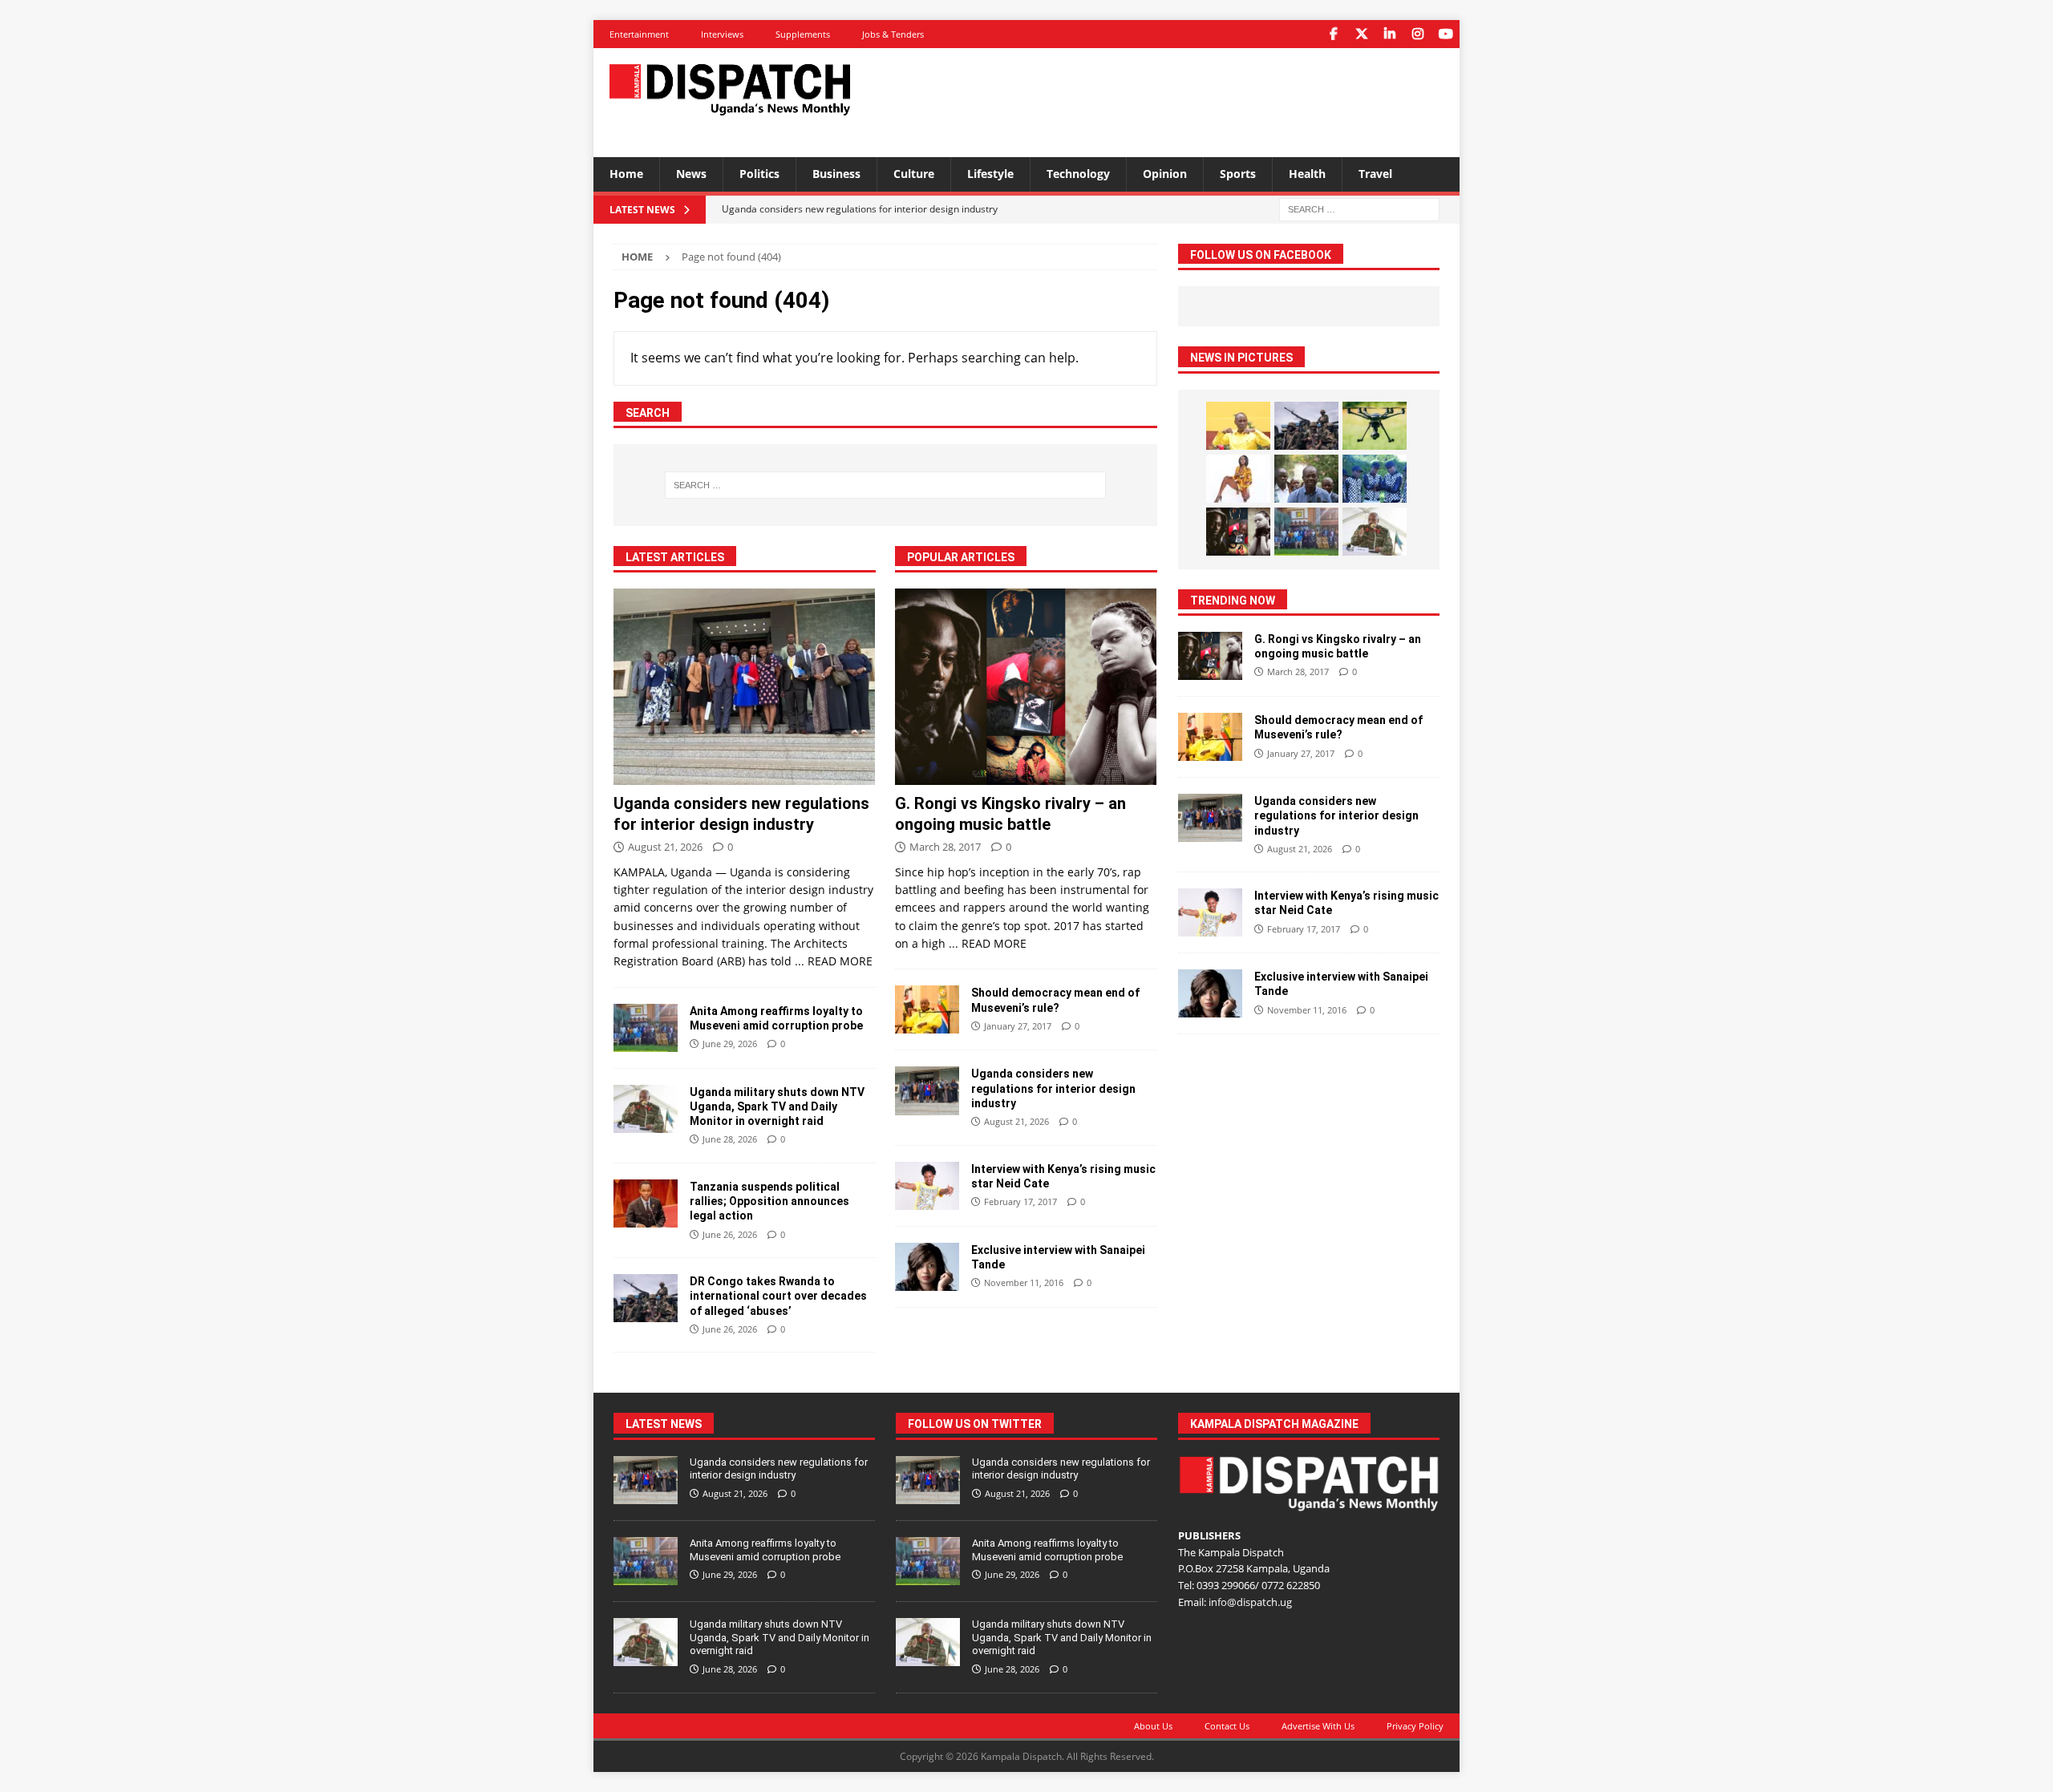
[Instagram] (1417, 34)
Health (1307, 174)
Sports (1238, 174)
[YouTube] (1446, 34)
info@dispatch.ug (1250, 1602)
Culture (914, 174)
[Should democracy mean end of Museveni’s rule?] (927, 1009)
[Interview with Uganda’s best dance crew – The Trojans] (1375, 479)
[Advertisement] (1181, 100)
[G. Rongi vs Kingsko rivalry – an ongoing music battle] (1026, 687)
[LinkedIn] (1389, 34)
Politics (759, 174)
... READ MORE (834, 961)
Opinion (1165, 174)
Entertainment (639, 34)
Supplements (803, 34)
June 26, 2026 (730, 1234)
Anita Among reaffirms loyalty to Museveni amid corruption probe (765, 1550)
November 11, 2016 (1024, 1282)
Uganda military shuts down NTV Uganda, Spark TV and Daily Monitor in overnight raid (777, 1106)
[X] (1361, 34)
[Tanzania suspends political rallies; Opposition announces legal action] (646, 1203)
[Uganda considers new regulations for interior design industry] (745, 687)
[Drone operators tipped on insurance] (1375, 426)
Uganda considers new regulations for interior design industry (1053, 1088)
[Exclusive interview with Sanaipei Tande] (927, 1267)
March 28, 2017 (945, 847)
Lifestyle (990, 174)
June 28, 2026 (730, 1139)
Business (836, 174)
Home (626, 174)
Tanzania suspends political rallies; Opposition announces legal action (769, 1201)
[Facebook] (1333, 34)
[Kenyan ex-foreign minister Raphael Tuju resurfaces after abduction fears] (1306, 479)
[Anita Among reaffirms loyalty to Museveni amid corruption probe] (646, 1028)
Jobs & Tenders (893, 34)
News (691, 174)
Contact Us (1227, 1726)
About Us (1153, 1726)
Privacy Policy (1415, 1726)
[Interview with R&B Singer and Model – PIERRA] (1238, 479)
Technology (1078, 174)
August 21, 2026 (665, 847)
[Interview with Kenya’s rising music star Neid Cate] (927, 1186)
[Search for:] (1359, 208)
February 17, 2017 (1020, 1201)
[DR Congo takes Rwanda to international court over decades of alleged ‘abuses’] (646, 1298)
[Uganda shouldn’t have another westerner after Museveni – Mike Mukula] (1238, 426)
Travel (1375, 174)
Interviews (722, 34)
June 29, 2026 (730, 1044)
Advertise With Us (1318, 1726)
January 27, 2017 (1018, 1026)
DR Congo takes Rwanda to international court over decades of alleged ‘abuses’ (778, 1296)
